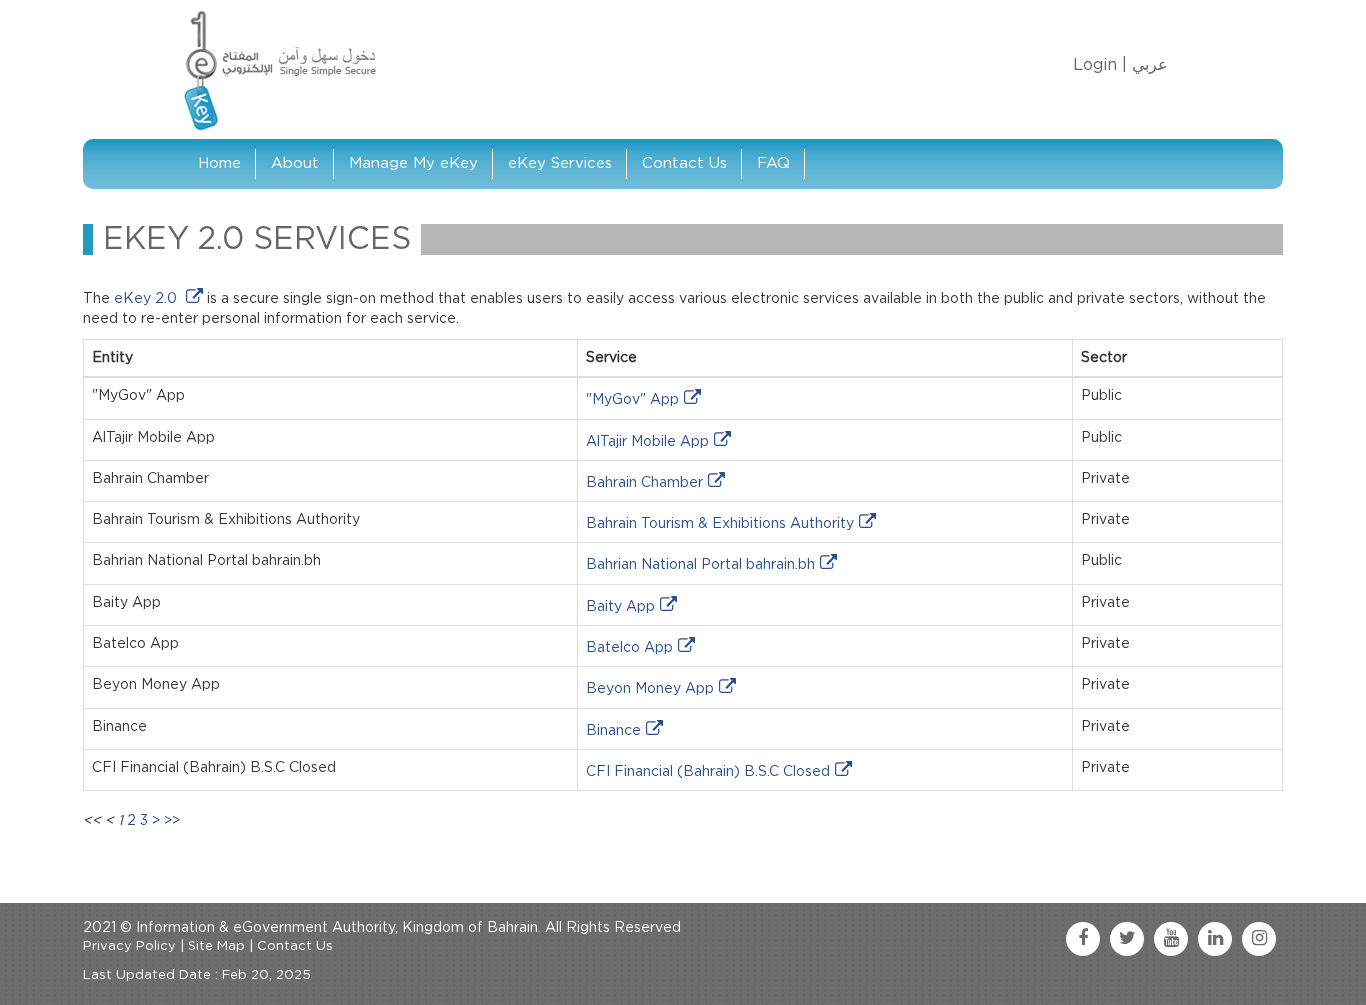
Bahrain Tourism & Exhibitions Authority (720, 524)
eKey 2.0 (147, 299)
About (295, 163)
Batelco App (629, 648)
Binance (613, 731)
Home (219, 163)
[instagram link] (1259, 939)
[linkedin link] (1215, 939)
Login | (1100, 65)
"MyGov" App (632, 400)
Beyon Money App (650, 689)
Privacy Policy (129, 946)
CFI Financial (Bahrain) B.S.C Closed (708, 772)
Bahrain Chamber (644, 483)
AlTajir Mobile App (647, 442)
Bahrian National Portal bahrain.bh (700, 565)
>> (172, 821)
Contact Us (684, 163)
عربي (1150, 65)
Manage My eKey (413, 163)
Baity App (620, 607)
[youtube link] (1171, 939)
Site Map (216, 946)
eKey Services (560, 163)
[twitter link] (1127, 939)
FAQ (773, 163)
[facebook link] (1083, 939)
